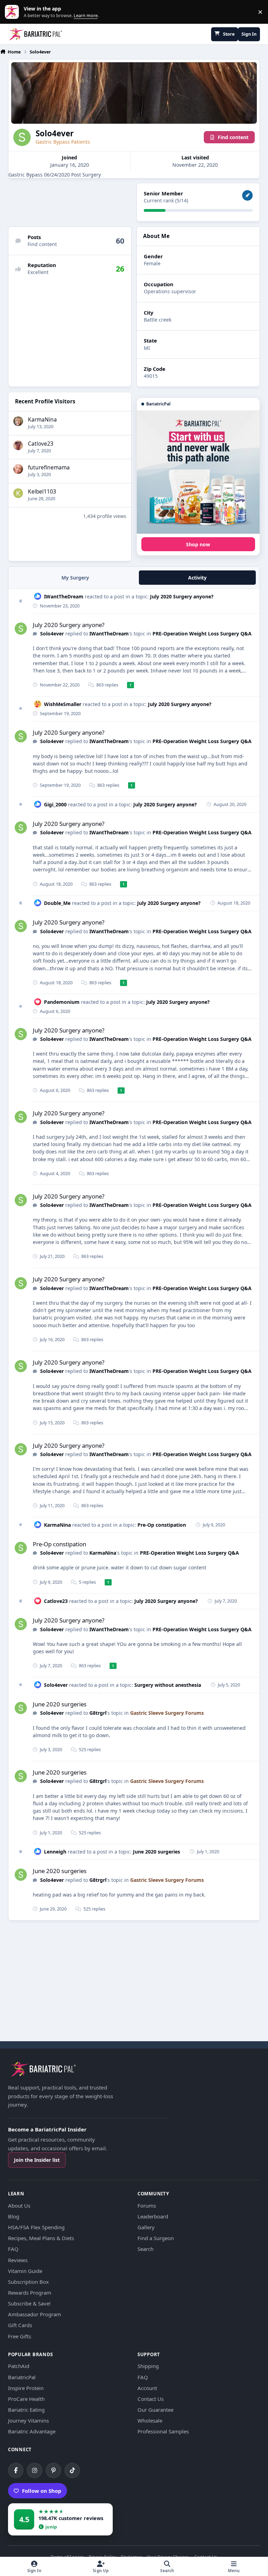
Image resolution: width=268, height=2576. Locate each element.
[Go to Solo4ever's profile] (21, 629)
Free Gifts (20, 2336)
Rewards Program (30, 2293)
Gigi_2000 (55, 804)
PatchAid (19, 2366)
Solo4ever (52, 634)
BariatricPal (22, 2377)
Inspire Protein (26, 2388)
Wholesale (150, 2420)
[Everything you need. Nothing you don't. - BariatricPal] (198, 472)
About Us (19, 2206)
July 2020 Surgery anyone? (182, 596)
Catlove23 (41, 444)
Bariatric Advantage (32, 2431)
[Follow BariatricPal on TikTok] (72, 2470)
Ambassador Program (35, 2314)
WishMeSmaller (63, 704)
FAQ (13, 2249)
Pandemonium (62, 1002)
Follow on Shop (42, 2491)
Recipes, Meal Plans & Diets (41, 2238)
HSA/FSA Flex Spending (36, 2227)
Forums (147, 2206)
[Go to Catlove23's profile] (18, 445)
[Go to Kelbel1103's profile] (18, 493)
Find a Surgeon (156, 2238)
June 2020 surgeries (60, 1704)
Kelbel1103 (42, 492)
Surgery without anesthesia (168, 1685)
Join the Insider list (37, 2160)
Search (146, 2249)
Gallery (146, 2227)
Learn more (13, 12)
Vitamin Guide (25, 2271)
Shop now (198, 544)
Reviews (18, 2260)
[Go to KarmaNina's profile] (18, 421)
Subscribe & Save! (29, 2303)
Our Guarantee (155, 2410)
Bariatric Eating (26, 2410)
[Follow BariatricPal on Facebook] (16, 2470)
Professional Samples (163, 2431)
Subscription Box (28, 2282)
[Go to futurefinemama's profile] (18, 469)
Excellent (38, 272)
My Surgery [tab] (75, 578)
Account (147, 2388)
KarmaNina (42, 420)
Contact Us (151, 2399)
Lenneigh (55, 1852)
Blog (14, 2216)
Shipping (148, 2366)
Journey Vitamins (28, 2420)
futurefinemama (49, 467)
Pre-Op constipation (162, 1525)
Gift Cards (20, 2325)
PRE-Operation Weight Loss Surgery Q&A (202, 634)
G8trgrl (98, 1713)
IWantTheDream (64, 596)
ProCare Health (26, 2399)
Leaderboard (153, 2216)
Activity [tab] (197, 578)
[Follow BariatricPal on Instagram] (35, 2470)
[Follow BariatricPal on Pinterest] (53, 2470)
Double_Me (57, 903)
